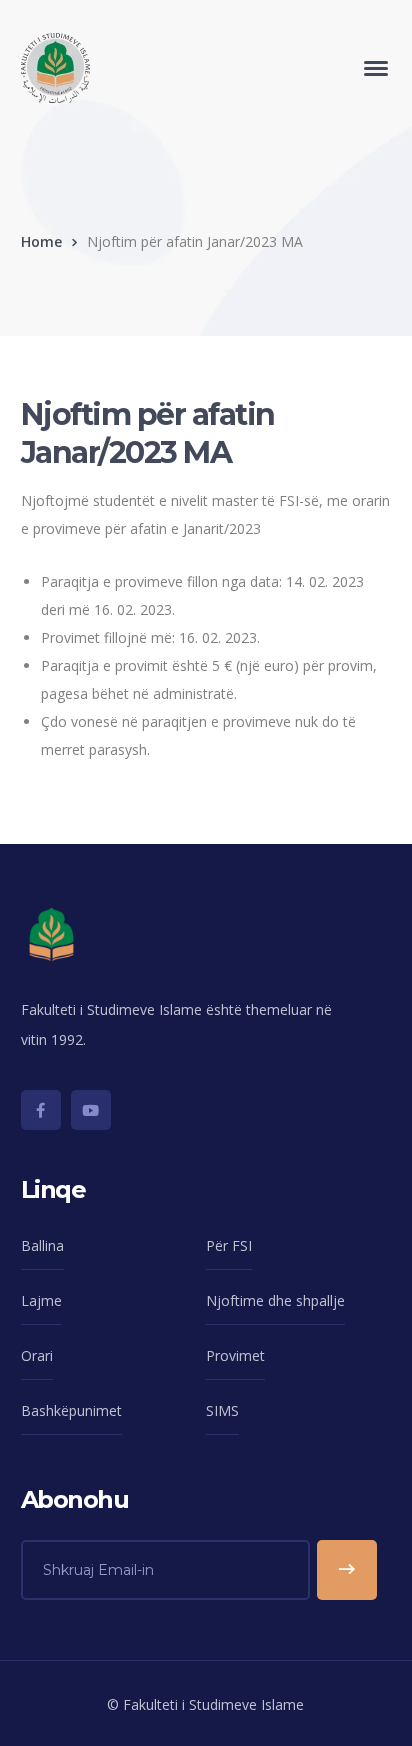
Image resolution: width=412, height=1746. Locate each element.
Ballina (42, 1245)
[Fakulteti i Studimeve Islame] (55, 66)
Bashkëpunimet (71, 1410)
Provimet (235, 1355)
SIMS (222, 1410)
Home (41, 241)
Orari (37, 1355)
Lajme (41, 1300)
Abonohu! (347, 1570)
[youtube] (91, 1110)
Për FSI (229, 1245)
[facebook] (41, 1110)
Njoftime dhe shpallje (275, 1300)
